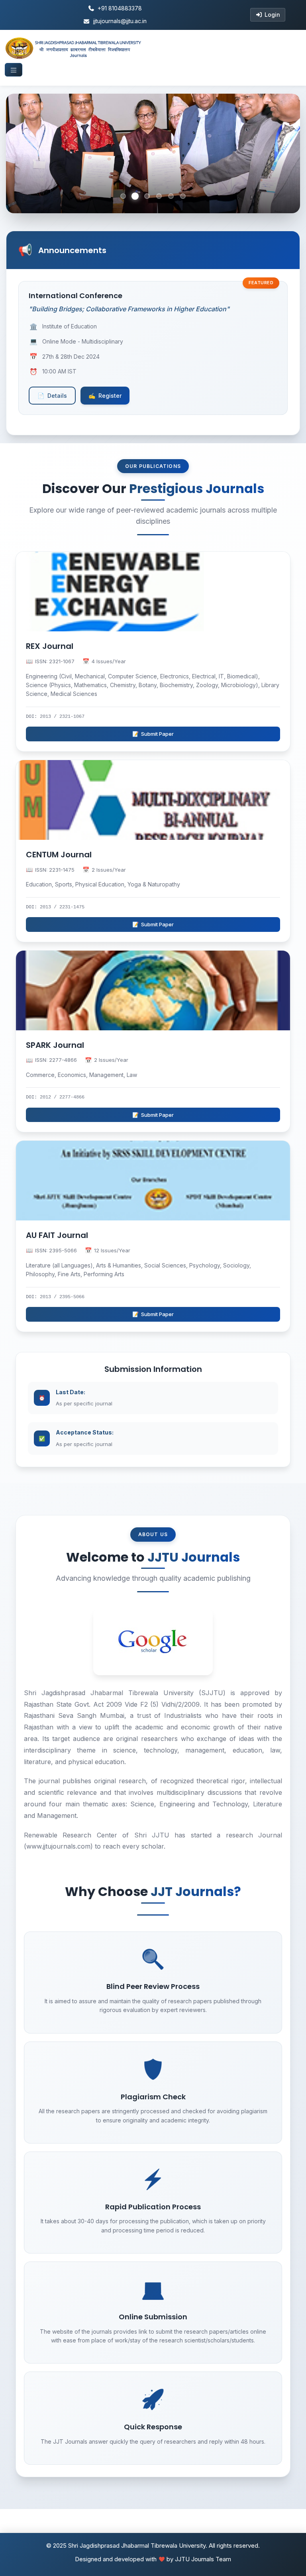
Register (105, 396)
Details (52, 396)
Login (272, 15)
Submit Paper (153, 734)
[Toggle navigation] (14, 70)
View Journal (49, 616)
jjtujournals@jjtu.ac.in (120, 21)
